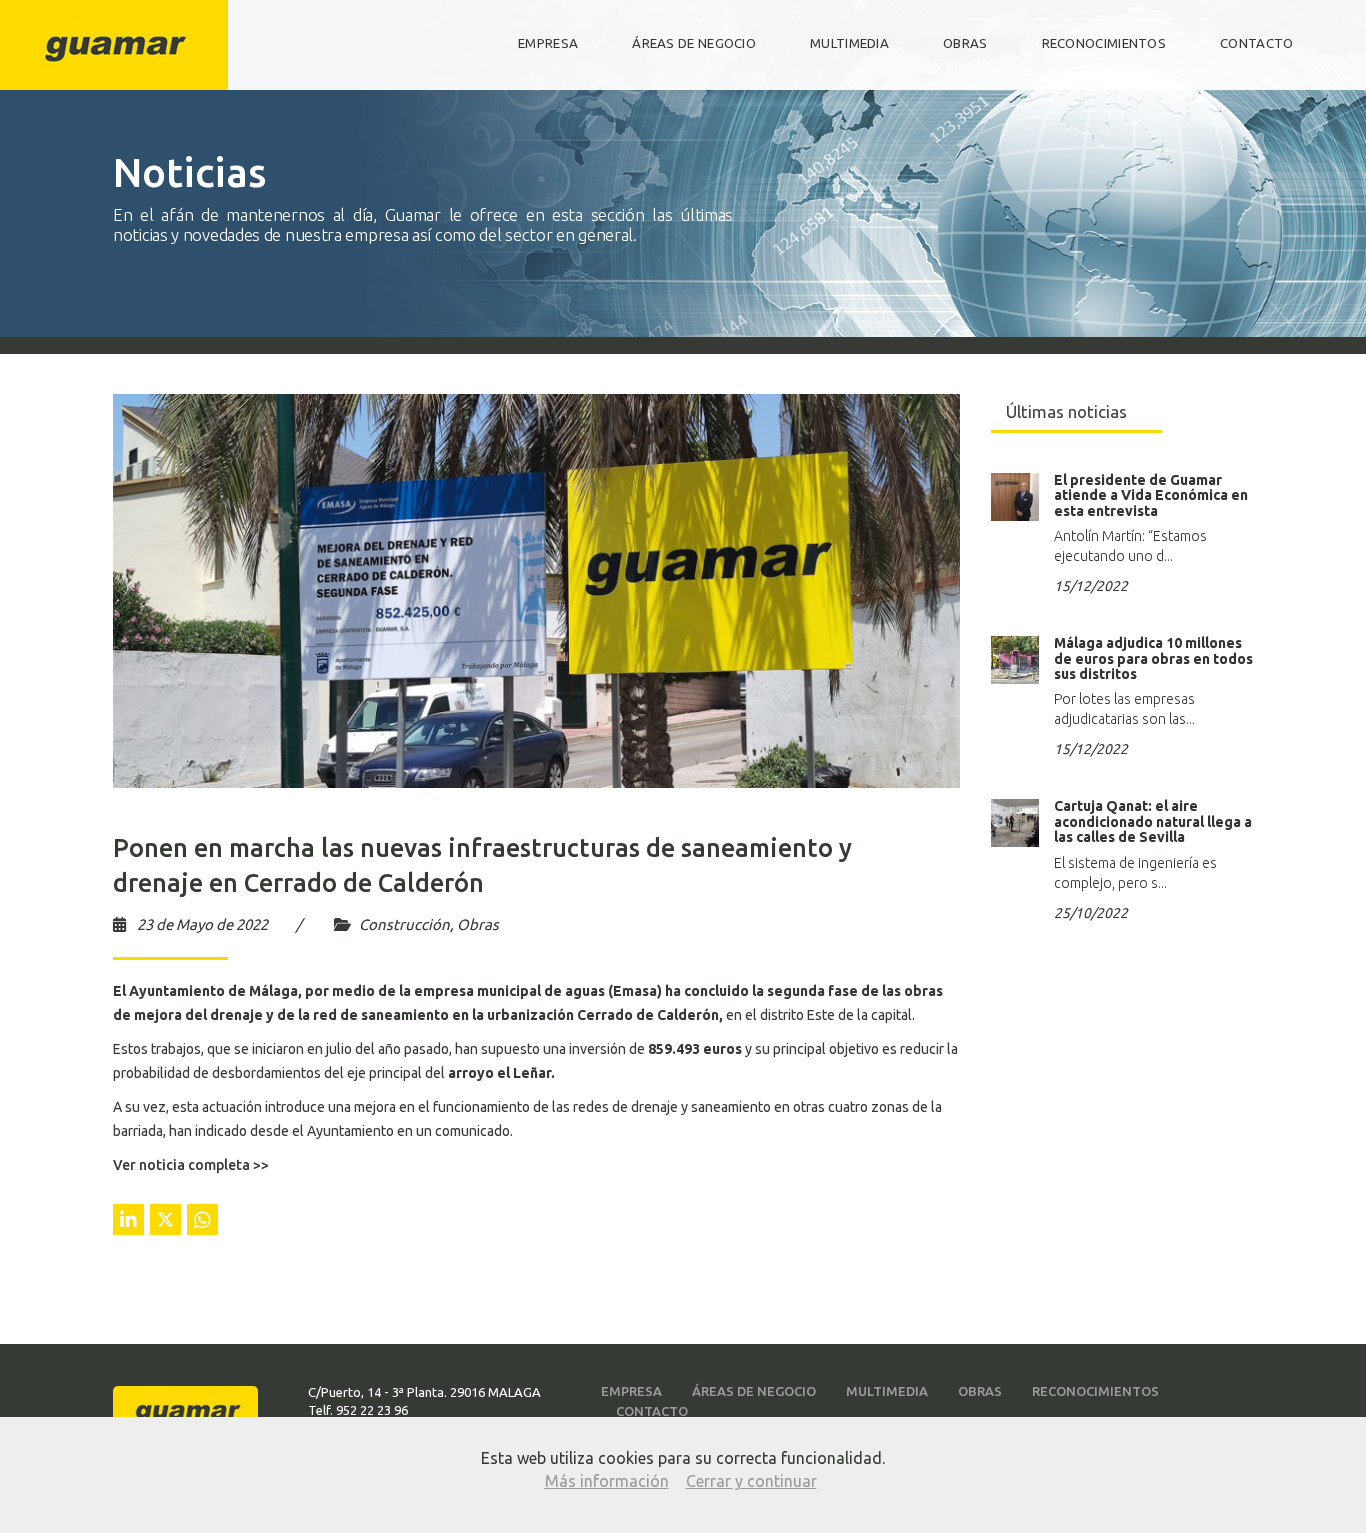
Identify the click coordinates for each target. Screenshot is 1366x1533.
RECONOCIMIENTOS (1104, 43)
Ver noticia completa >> (191, 1165)
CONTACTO (1256, 43)
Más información (607, 1481)
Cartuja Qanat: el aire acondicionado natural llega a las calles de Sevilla (1153, 821)
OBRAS (965, 43)
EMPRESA (548, 43)
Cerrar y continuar (751, 1481)
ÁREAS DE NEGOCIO (694, 43)
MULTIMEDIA (849, 43)
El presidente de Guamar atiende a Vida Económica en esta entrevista (1151, 495)
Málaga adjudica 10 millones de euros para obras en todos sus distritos (1153, 658)
